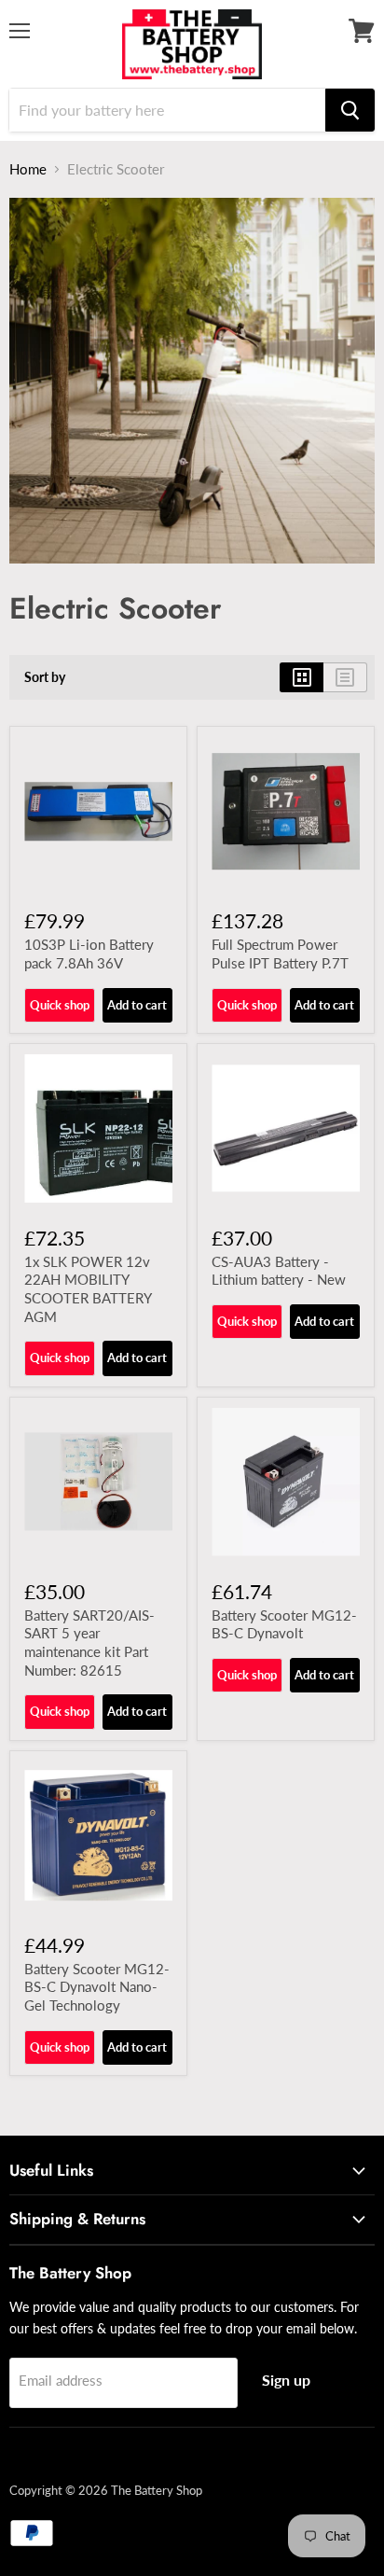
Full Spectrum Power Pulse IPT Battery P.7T (280, 954)
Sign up (286, 2380)
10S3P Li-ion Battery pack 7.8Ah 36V (89, 954)
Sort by (45, 677)
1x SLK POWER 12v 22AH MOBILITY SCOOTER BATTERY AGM (88, 1289)
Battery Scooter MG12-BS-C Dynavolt (284, 1624)
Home (28, 169)
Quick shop (60, 1005)
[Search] (350, 110)
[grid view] (302, 677)
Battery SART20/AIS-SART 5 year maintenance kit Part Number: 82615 (89, 1643)
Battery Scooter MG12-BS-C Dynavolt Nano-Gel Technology (97, 1987)
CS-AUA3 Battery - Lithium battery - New (279, 1271)
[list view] (345, 677)
